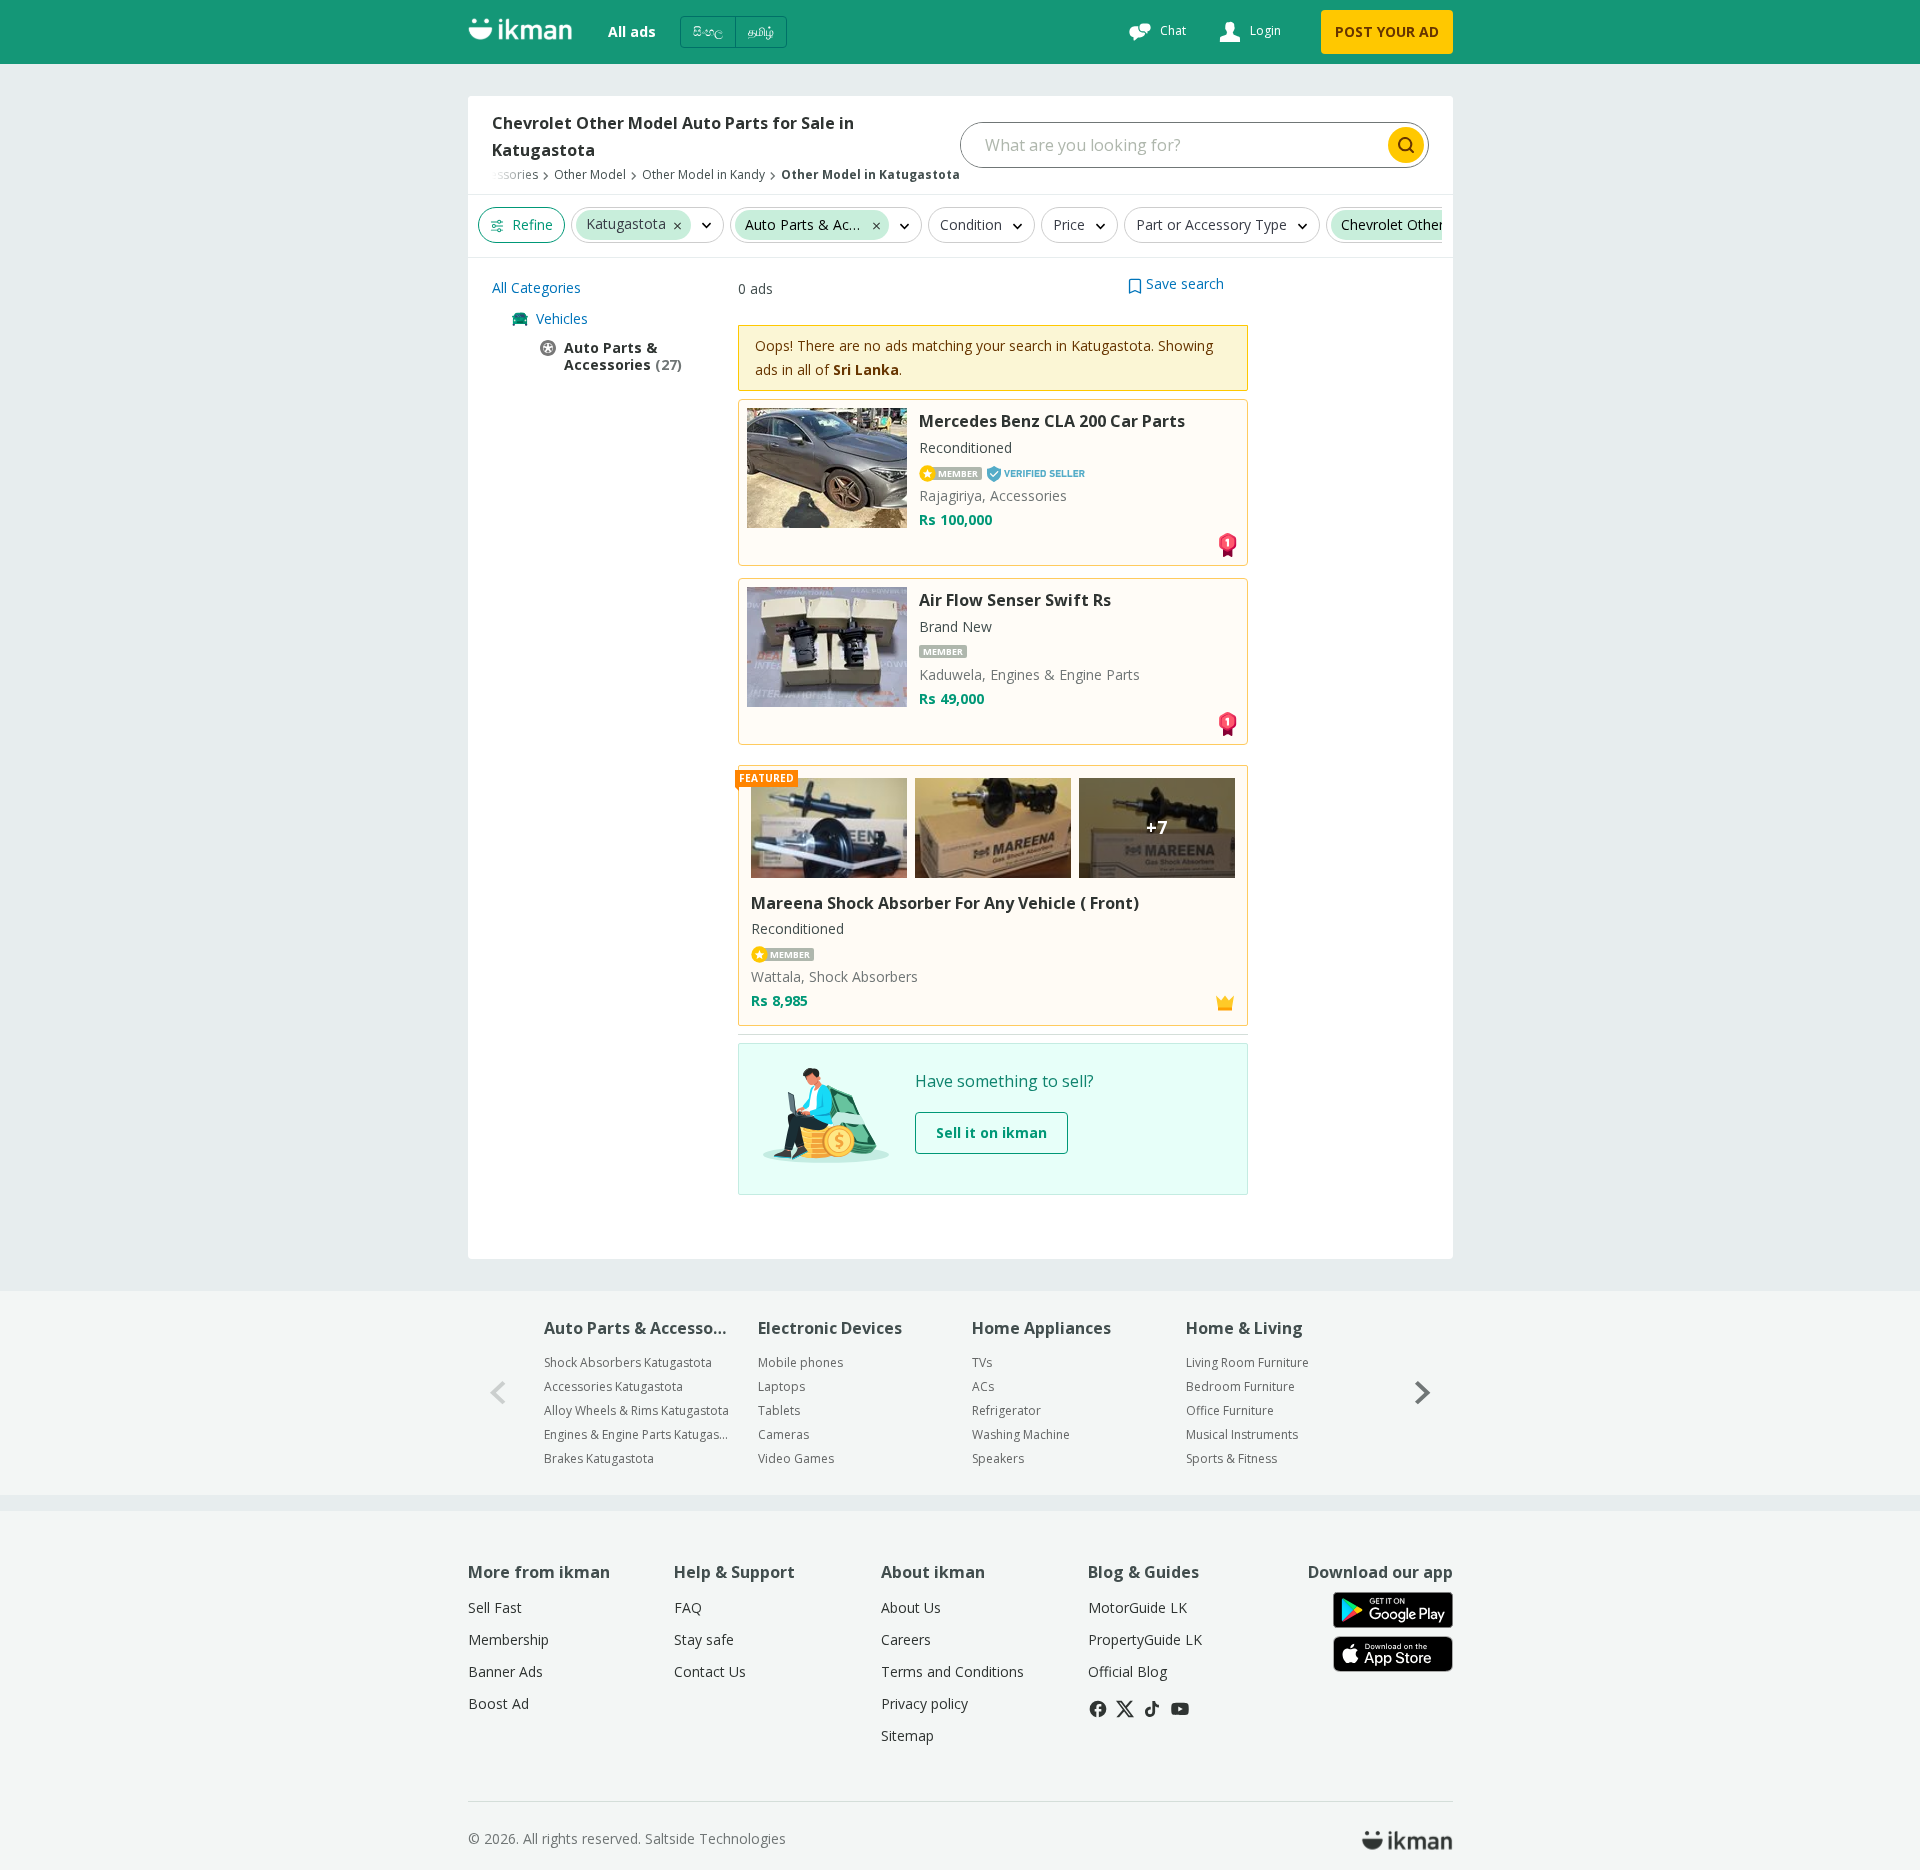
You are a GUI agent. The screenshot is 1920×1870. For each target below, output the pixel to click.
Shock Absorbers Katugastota (628, 1362)
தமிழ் (761, 31)
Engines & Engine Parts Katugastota (637, 1434)
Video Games (796, 1458)
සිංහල (708, 31)
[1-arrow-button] (1423, 1392)
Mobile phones (800, 1362)
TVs (982, 1362)
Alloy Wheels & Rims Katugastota (636, 1410)
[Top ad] (1227, 543)
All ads (632, 31)
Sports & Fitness (1231, 1458)
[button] (677, 225)
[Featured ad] (1225, 1001)
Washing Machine (1021, 1434)
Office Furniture (1230, 1410)
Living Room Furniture (1247, 1362)
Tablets (779, 1410)
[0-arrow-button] (498, 1392)
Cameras (783, 1434)
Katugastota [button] (626, 225)
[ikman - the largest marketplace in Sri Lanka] (520, 32)
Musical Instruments (1242, 1434)
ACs (983, 1386)
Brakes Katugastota (599, 1458)
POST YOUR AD (1387, 31)
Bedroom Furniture (1240, 1386)
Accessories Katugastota (613, 1386)
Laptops (781, 1386)
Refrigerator (1006, 1410)
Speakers (998, 1458)
